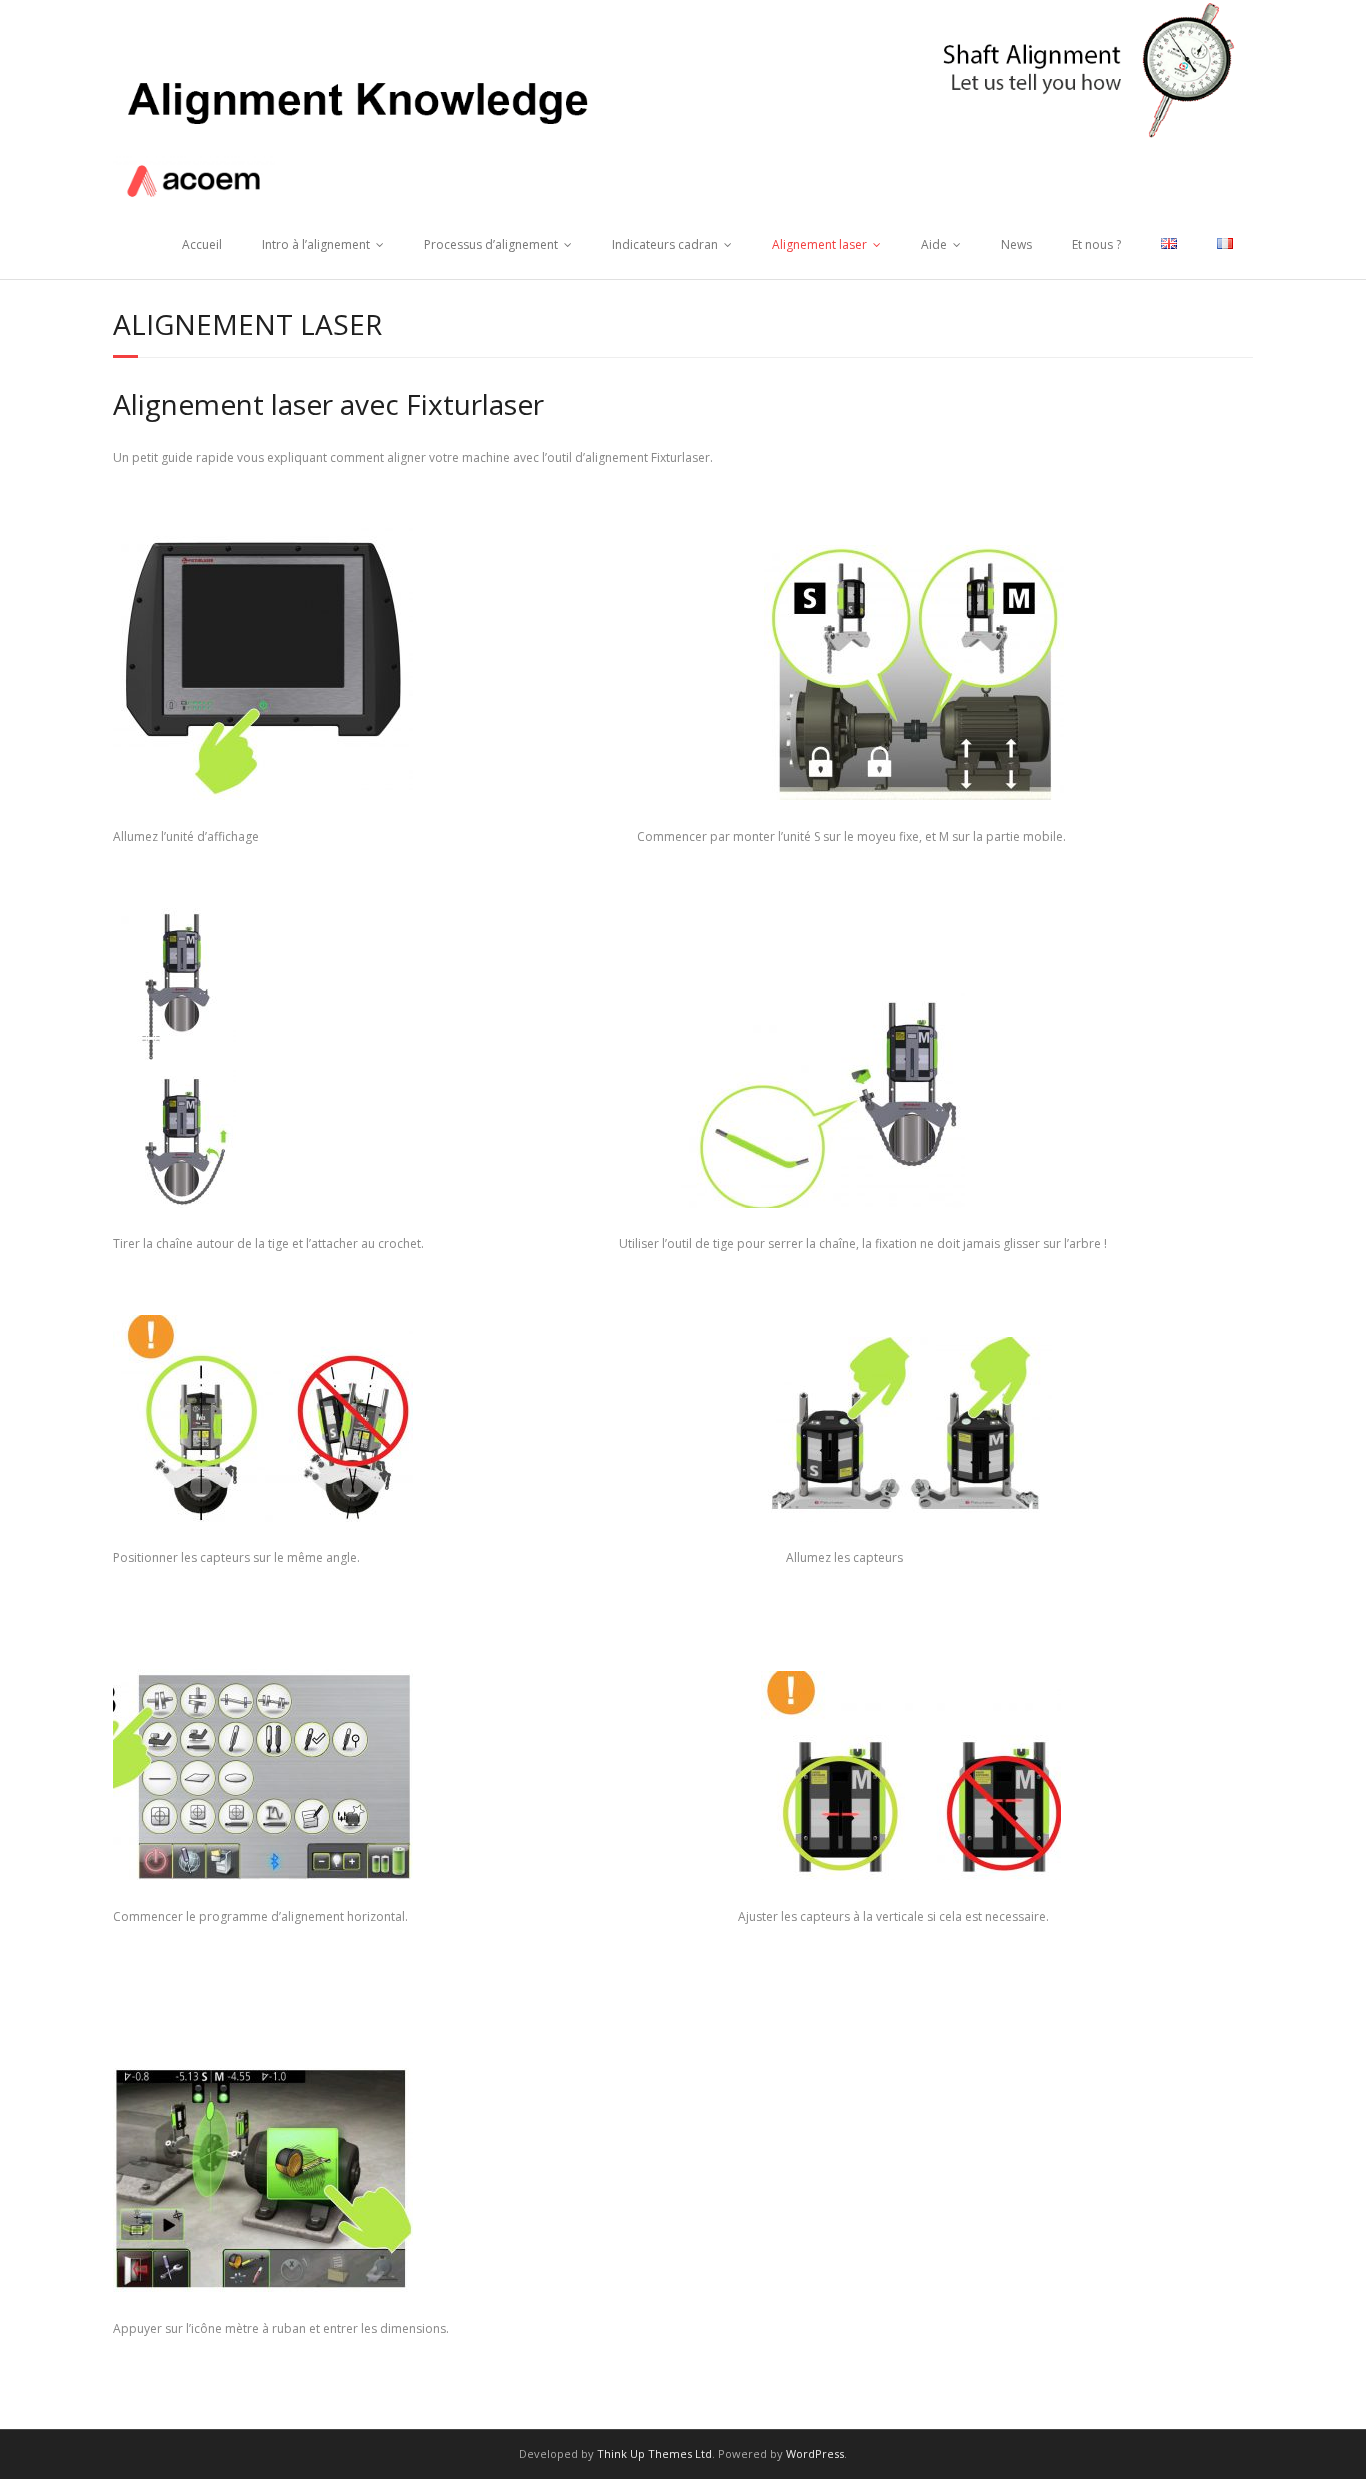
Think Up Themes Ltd (654, 2453)
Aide (934, 244)
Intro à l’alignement (316, 244)
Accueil (202, 244)
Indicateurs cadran (665, 244)
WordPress (815, 2453)
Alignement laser (819, 244)
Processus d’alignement (491, 244)
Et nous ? (1096, 244)
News (1016, 244)
